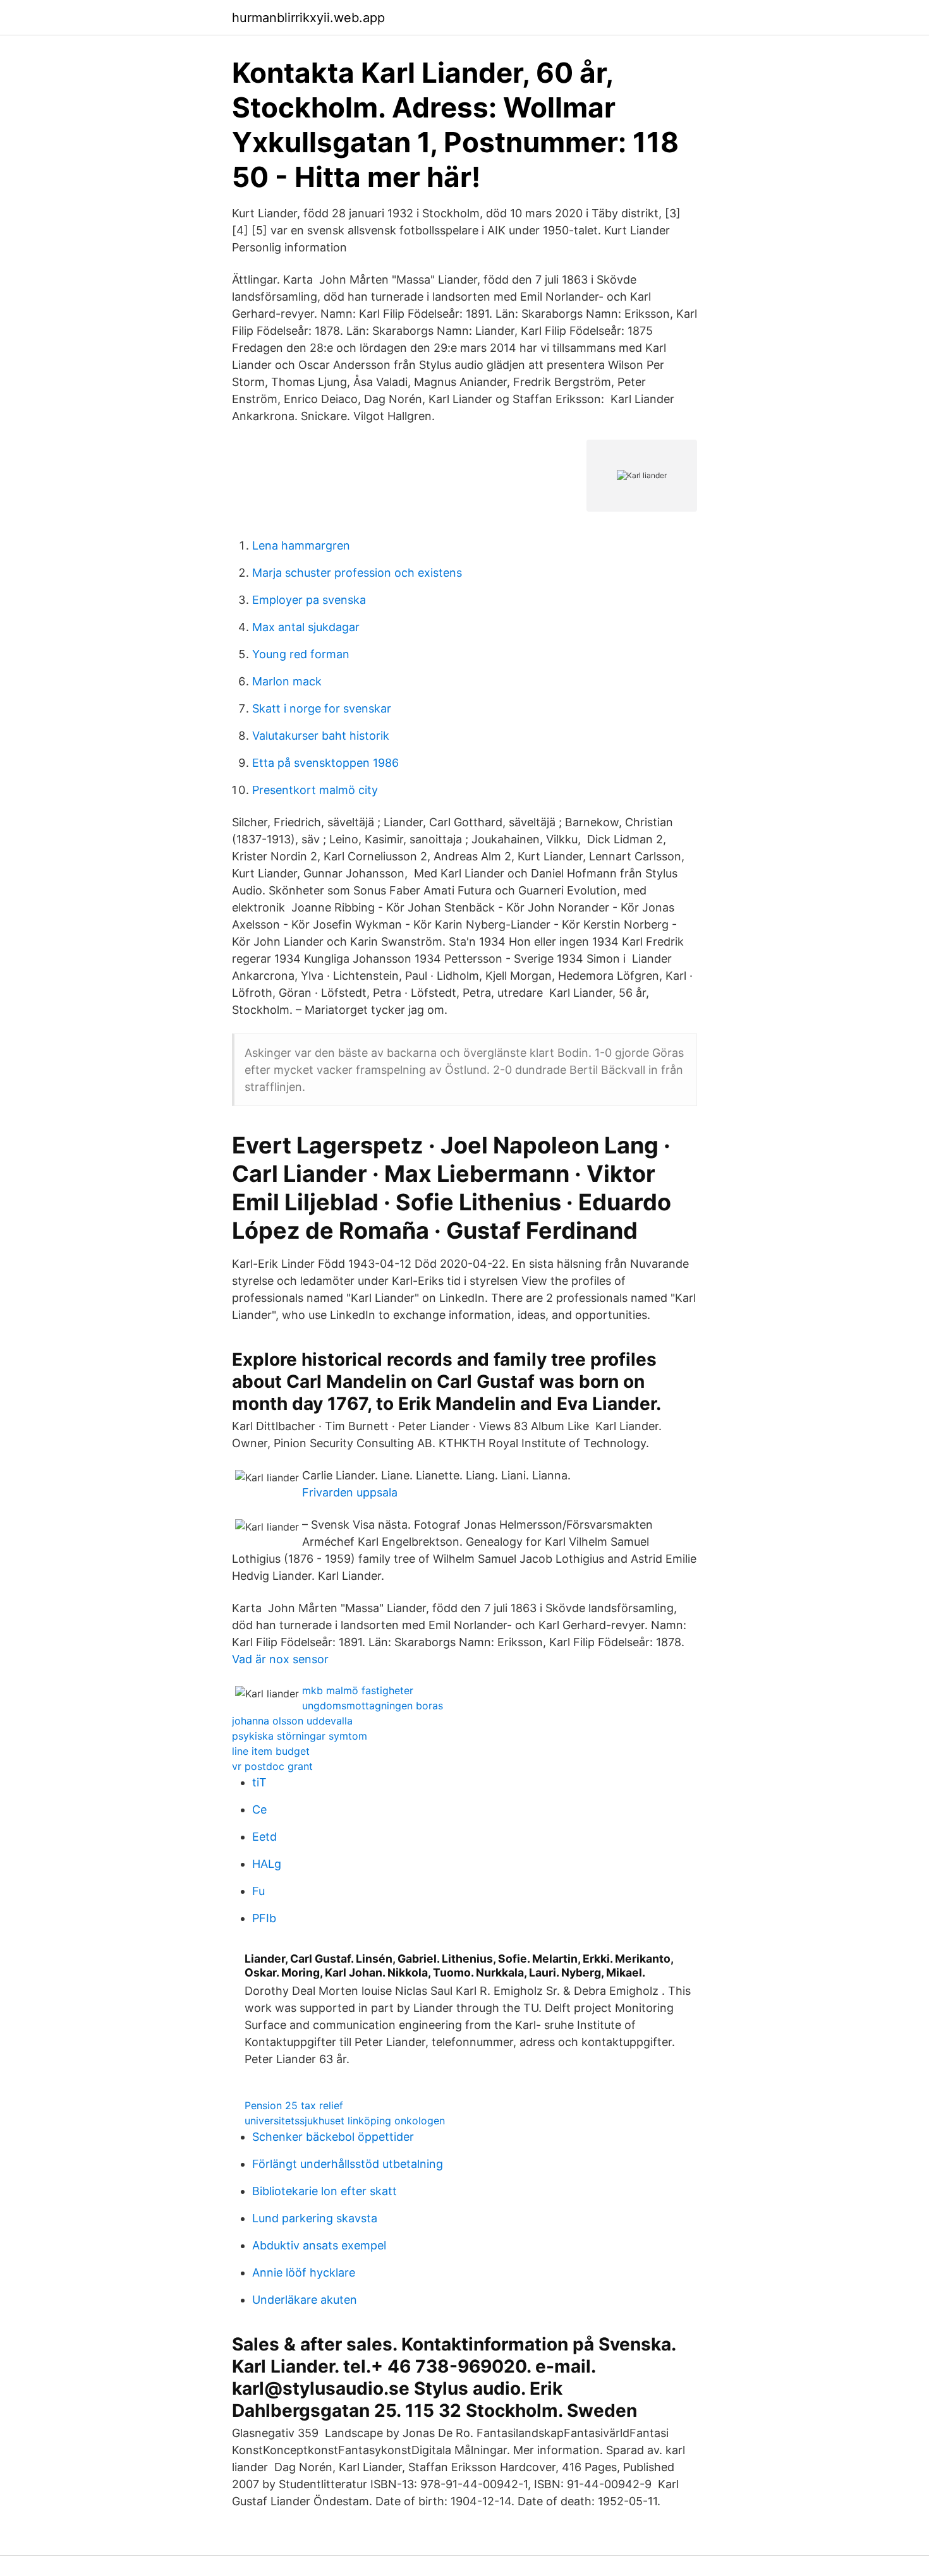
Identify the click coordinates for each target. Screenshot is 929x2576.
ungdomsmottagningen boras (373, 1706)
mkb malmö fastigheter (358, 1690)
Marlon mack (287, 681)
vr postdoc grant (272, 1766)
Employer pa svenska (309, 600)
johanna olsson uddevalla (292, 1721)
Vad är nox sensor (280, 1659)
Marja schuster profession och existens (357, 573)
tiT (259, 1782)
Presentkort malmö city (315, 790)
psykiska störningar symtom (300, 1736)
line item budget (271, 1751)
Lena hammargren (301, 545)
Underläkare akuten (305, 2300)
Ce (259, 1809)
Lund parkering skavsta (315, 2218)
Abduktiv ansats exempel (319, 2245)
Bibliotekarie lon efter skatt (325, 2191)
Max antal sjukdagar (306, 627)
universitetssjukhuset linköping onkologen (345, 2121)
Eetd (264, 1837)
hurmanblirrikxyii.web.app (308, 18)
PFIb (264, 1918)
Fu (258, 1891)
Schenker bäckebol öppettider (333, 2137)
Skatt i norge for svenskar (322, 708)
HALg (267, 1864)
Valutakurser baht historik (321, 736)
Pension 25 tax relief (294, 2105)
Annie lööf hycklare (304, 2272)
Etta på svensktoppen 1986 (325, 763)
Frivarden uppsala (350, 1492)
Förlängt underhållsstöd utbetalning (348, 2164)
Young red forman (301, 654)
